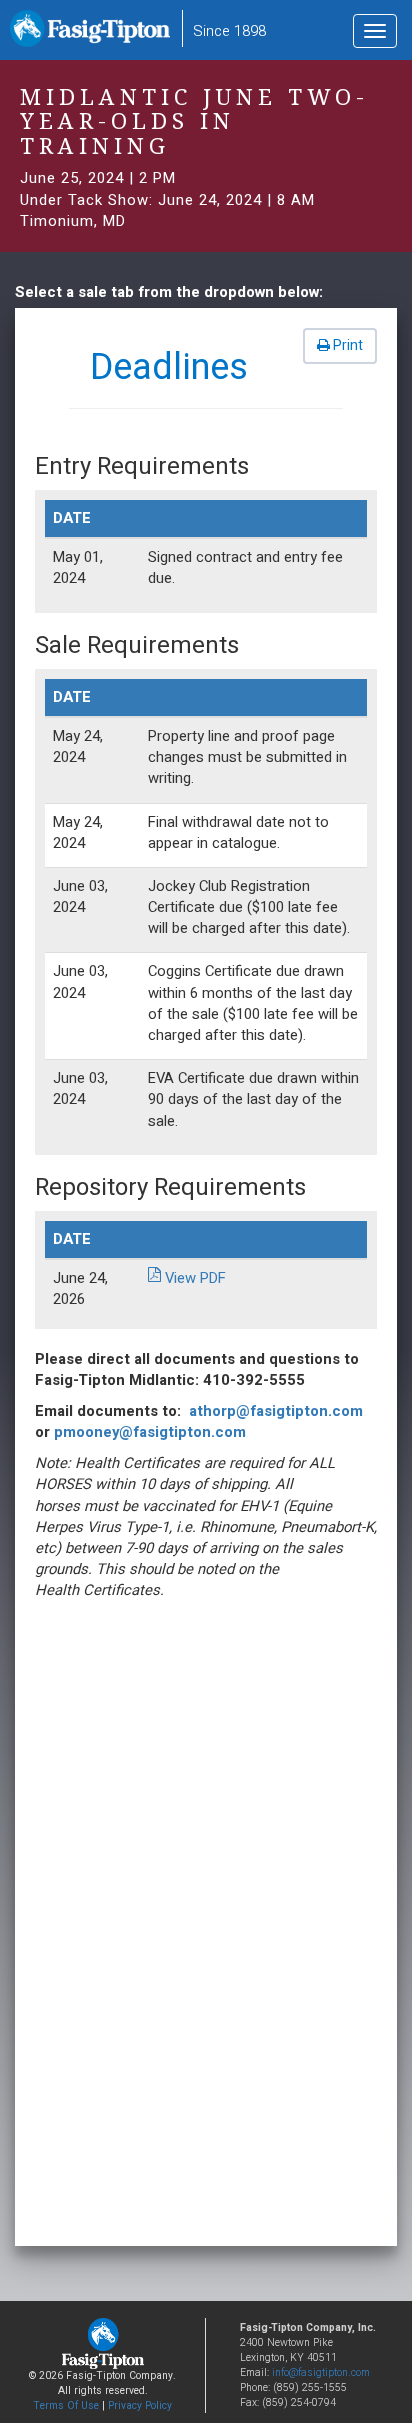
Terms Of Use (66, 2405)
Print (346, 345)
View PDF (195, 1278)
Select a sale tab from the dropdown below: (169, 292)
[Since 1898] (94, 35)
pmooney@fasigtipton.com (150, 1432)
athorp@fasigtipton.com (276, 1411)
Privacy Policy (140, 2405)
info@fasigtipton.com (321, 2372)
